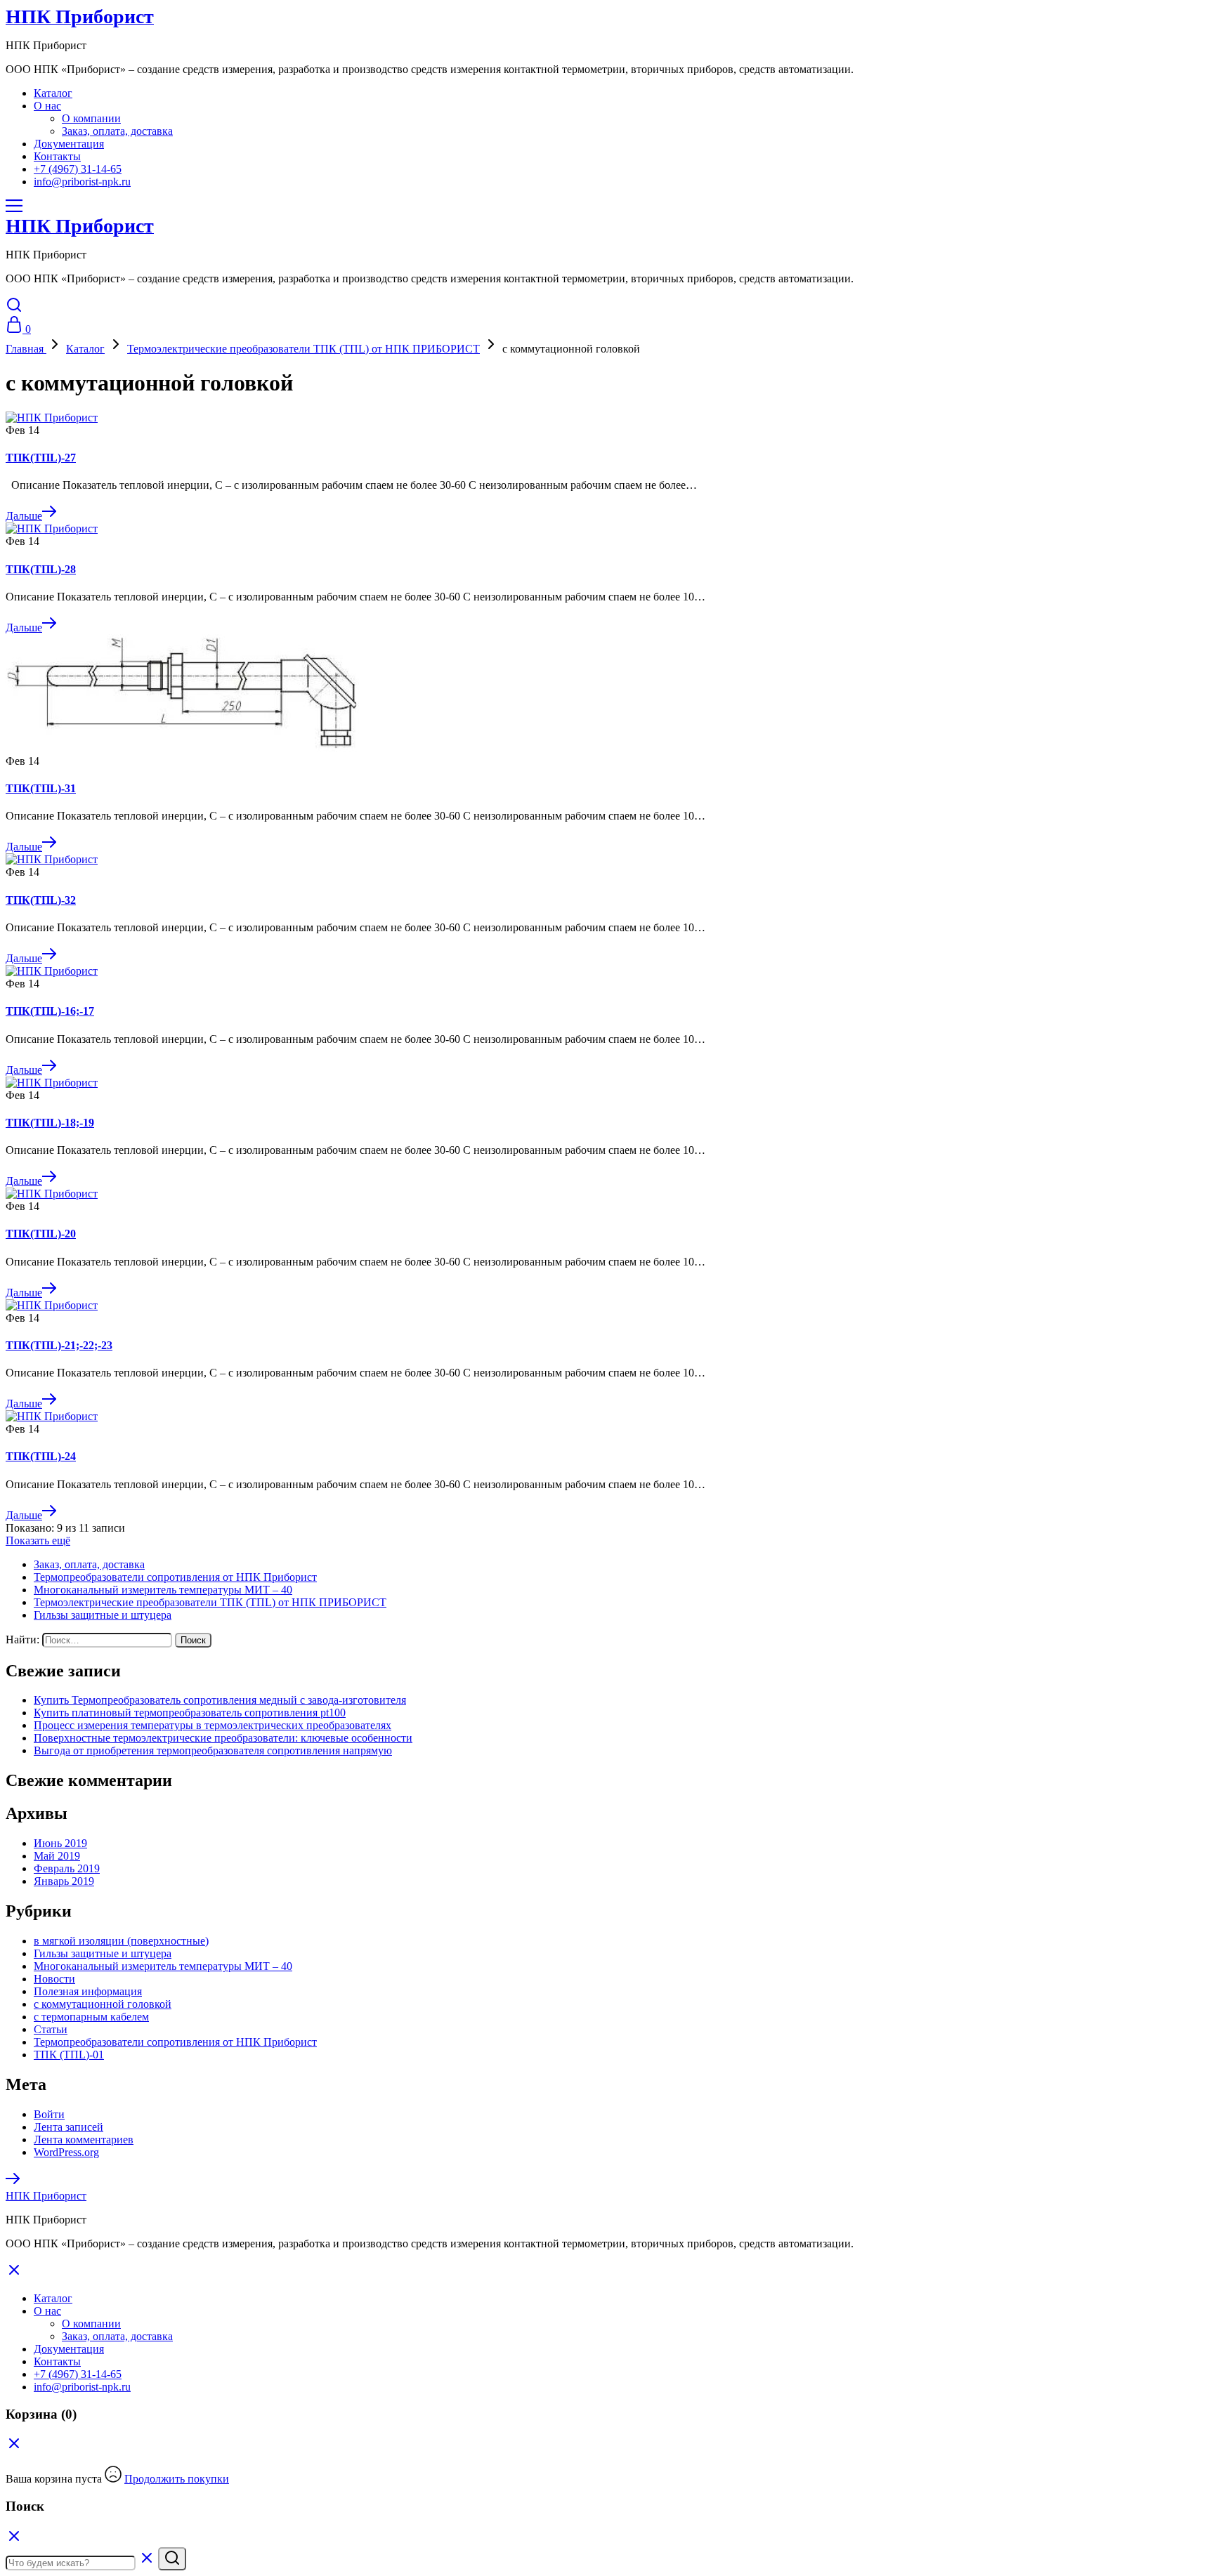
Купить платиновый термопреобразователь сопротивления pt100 (190, 1713)
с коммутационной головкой (103, 2004)
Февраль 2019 (67, 1868)
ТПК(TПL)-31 (41, 788)
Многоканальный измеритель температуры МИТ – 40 (163, 1590)
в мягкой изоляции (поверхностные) (121, 1941)
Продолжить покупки (177, 2479)
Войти (49, 2114)
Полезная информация (88, 1991)
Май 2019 (57, 1856)
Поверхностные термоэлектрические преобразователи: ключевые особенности (223, 1738)
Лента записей (68, 2127)
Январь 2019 (64, 1881)
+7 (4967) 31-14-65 (78, 169)
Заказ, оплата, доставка (117, 131)
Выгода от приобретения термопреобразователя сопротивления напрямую (213, 1750)
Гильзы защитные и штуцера (103, 1615)
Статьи (51, 2029)
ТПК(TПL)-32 (41, 900)
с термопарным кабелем (91, 2017)
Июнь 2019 (60, 1843)
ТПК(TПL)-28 (41, 569)
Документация (69, 144)
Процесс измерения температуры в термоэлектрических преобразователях (213, 1725)
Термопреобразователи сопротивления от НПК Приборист (175, 1577)
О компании (91, 118)
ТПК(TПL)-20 (41, 1234)
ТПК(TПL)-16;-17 (50, 1011)
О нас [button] (47, 106)
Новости (54, 1979)
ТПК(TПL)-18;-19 (50, 1123)
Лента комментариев (84, 2140)
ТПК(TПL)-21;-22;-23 (59, 1345)
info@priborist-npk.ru (82, 182)
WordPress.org (66, 2152)
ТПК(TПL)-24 (41, 1456)
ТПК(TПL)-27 (41, 458)
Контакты (57, 156)
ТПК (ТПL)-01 (69, 2055)
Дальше (24, 516)
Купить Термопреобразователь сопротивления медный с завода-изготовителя (220, 1700)
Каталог (53, 93)
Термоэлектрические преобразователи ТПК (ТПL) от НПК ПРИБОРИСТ (210, 1602)
